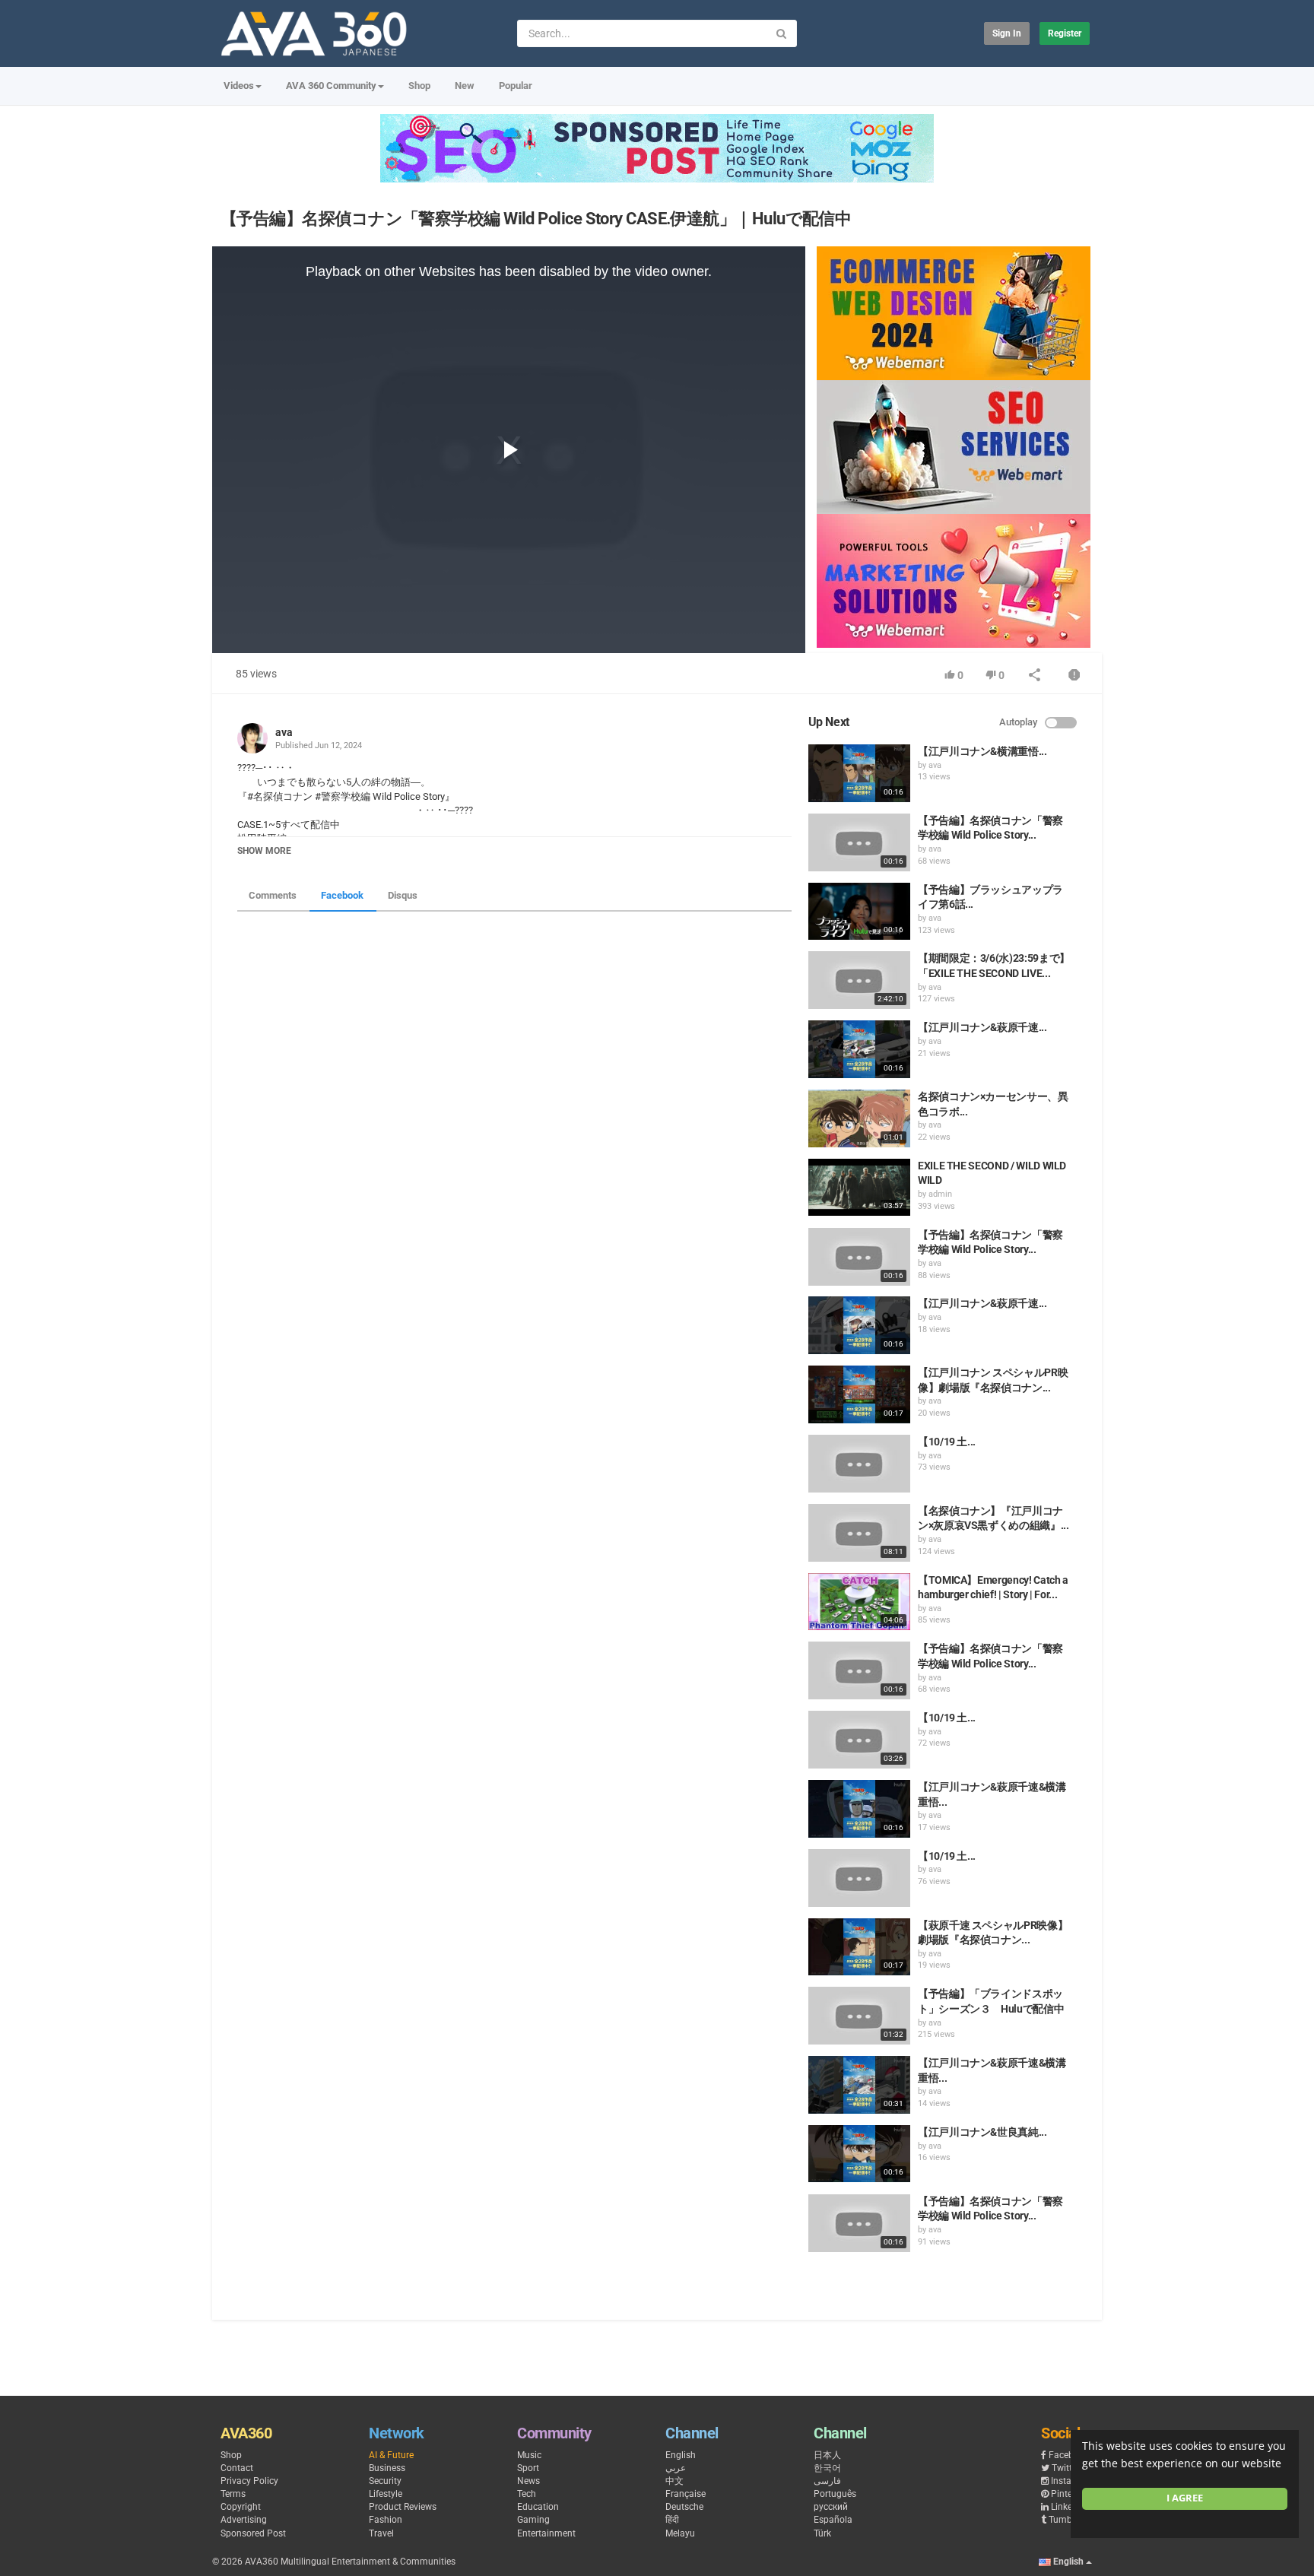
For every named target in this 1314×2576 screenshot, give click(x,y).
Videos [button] (239, 86)
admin (940, 1194)
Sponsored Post (253, 2533)
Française (686, 2494)
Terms (233, 2494)
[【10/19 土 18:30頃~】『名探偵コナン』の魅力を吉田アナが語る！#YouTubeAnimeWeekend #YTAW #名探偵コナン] (859, 1464)
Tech (527, 2494)
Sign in (1007, 33)
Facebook (342, 895)
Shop (419, 86)
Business (387, 2468)
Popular (516, 86)
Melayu (680, 2533)
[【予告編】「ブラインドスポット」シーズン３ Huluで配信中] (859, 2016)
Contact (237, 2468)
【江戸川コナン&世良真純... (982, 2132)
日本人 (827, 2455)
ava (284, 732)
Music (529, 2455)
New (465, 86)
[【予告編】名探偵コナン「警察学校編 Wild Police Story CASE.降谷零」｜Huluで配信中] (859, 2223)
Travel (381, 2533)
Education (538, 2507)
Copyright (241, 2507)
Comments (273, 895)
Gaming (533, 2520)
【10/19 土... (947, 1442)
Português (835, 2494)
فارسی (827, 2481)
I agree (1185, 2498)
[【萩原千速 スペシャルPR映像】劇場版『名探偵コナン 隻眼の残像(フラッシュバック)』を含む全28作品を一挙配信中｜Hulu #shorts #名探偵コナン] (859, 1947)
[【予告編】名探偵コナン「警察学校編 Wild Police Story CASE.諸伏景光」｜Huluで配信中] (859, 842)
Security (385, 2481)
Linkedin (1068, 2507)
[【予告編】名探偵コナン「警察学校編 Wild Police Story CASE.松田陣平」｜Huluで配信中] (859, 1670)
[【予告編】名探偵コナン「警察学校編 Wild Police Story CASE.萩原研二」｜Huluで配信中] (859, 1257)
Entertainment (546, 2533)
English (681, 2455)
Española (833, 2520)
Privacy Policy (249, 2481)
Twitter (1066, 2468)
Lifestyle (386, 2494)
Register (1065, 33)
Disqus (403, 895)
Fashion (386, 2520)
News (528, 2481)
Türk (822, 2533)
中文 (674, 2481)
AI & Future (391, 2455)
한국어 (827, 2468)
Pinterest (1069, 2494)
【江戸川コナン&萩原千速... (982, 1027)
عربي (676, 2468)
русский (831, 2507)
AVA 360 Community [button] (331, 86)
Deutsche (684, 2507)
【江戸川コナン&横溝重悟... (982, 751)
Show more (264, 851)
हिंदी (672, 2520)
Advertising (244, 2520)
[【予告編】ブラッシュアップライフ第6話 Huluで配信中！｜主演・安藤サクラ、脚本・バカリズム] (859, 912)
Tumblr (1063, 2520)
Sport (528, 2468)
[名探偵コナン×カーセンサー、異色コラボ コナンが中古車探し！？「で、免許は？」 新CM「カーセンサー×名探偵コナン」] (859, 1118)
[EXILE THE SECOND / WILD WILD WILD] (859, 1188)
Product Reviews (403, 2507)
